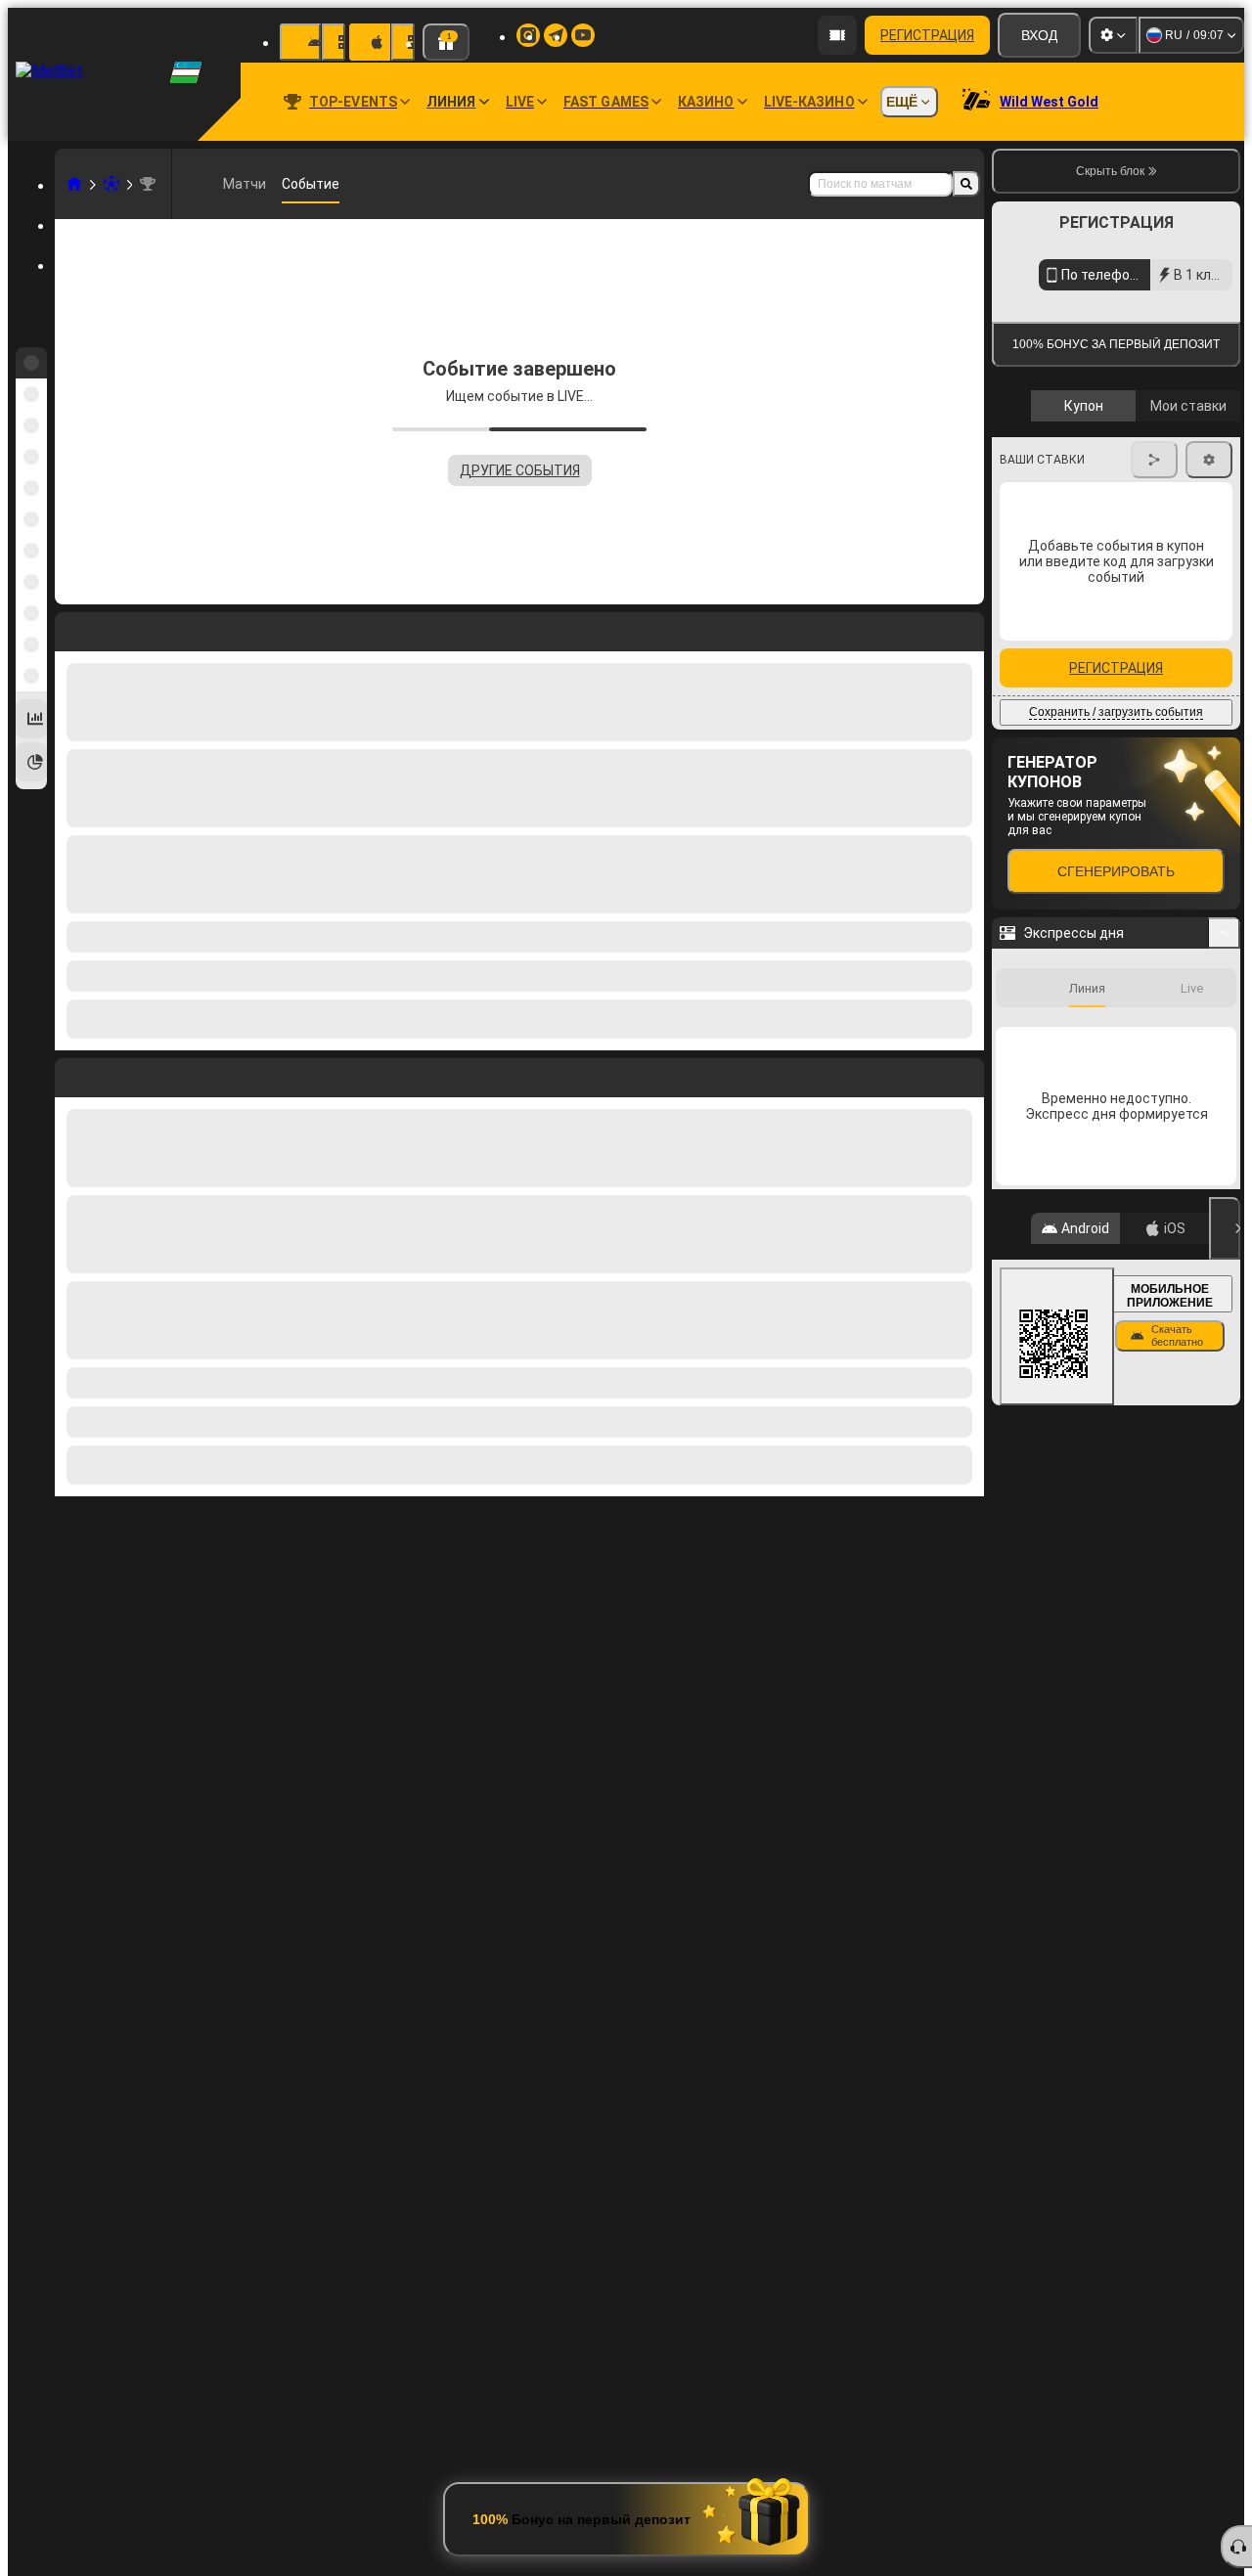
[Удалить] (964, 1074)
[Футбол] (112, 184)
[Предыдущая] (70, 1074)
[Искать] (966, 184)
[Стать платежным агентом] (837, 35)
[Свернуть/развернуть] (1224, 1123)
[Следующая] (114, 1074)
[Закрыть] (1225, 1418)
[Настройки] (1113, 35)
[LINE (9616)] (74, 184)
